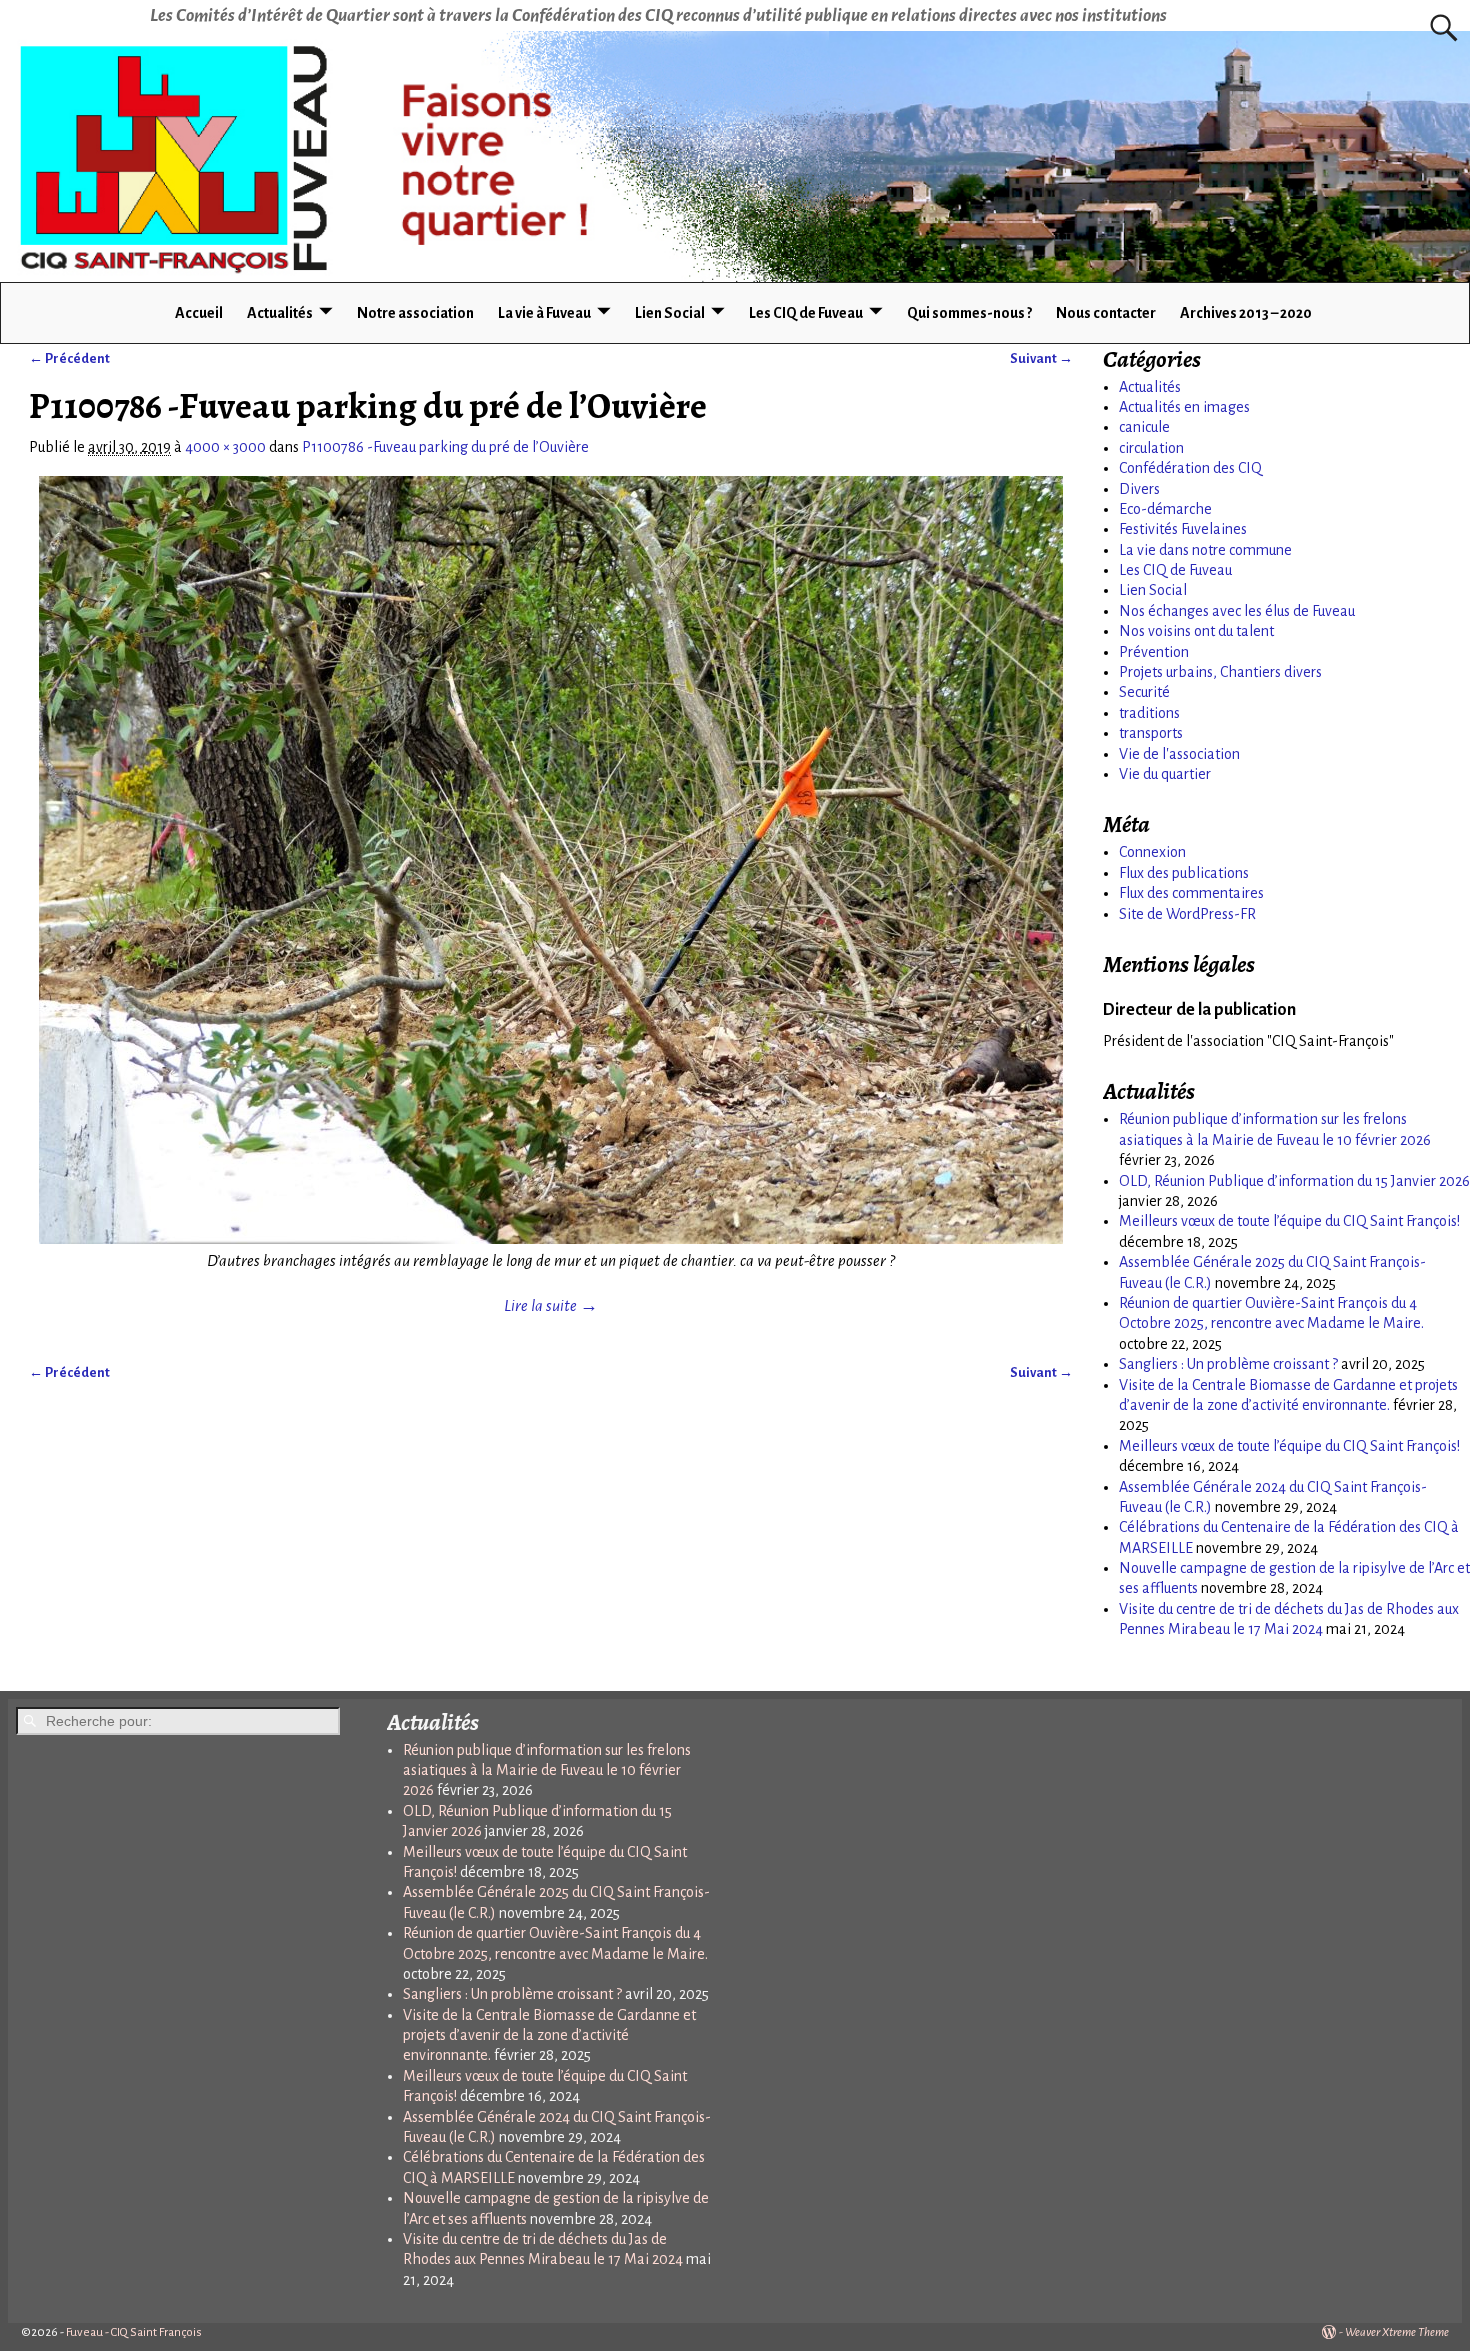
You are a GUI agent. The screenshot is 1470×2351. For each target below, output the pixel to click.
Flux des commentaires (1191, 893)
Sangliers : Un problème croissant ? (1228, 1364)
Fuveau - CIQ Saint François (134, 2332)
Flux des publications (1184, 873)
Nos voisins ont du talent (1196, 631)
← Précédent (69, 358)
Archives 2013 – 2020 (1246, 313)
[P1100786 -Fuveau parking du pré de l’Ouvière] (551, 860)
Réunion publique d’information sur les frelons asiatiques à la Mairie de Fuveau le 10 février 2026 (547, 1770)
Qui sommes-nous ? (969, 313)
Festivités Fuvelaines (1183, 529)
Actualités (280, 313)
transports (1151, 733)
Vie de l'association (1179, 754)
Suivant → (1041, 358)
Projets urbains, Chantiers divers (1220, 672)
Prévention (1154, 652)
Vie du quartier (1165, 774)
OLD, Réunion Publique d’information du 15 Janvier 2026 (1294, 1181)
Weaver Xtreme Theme (1397, 2332)
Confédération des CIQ (1190, 468)
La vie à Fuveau (544, 313)
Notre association (415, 313)
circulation (1151, 448)
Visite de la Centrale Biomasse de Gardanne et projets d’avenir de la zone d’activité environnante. (549, 2035)
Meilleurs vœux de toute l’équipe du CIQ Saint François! (1289, 1221)
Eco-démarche (1165, 509)
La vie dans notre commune (1205, 550)
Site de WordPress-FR (1187, 914)
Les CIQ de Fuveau (806, 313)
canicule (1144, 427)
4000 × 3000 (225, 447)
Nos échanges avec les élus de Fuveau (1237, 611)
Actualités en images (1184, 407)
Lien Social (670, 313)
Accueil (199, 313)
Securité (1144, 692)
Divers (1139, 489)
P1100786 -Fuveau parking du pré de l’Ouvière (445, 447)
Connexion (1152, 852)
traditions (1149, 713)
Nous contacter (1106, 313)
